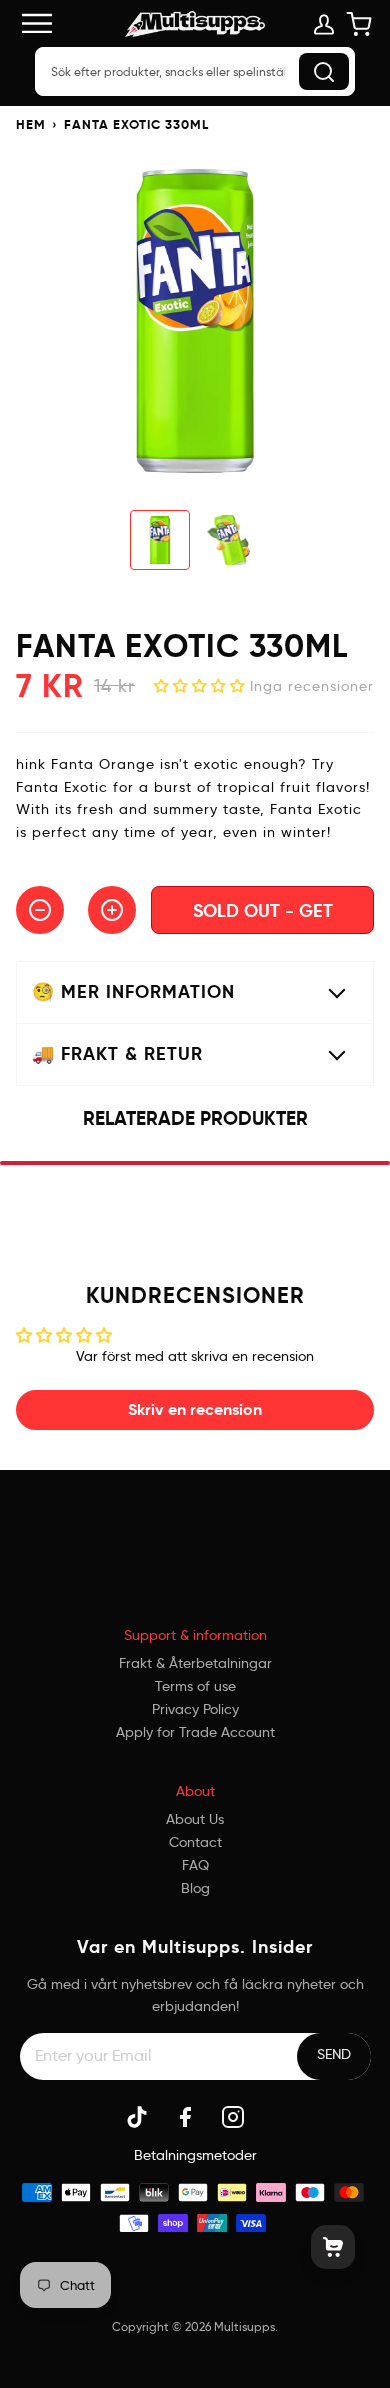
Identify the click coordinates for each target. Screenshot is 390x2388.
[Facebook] (185, 2117)
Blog (195, 1888)
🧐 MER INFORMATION (133, 991)
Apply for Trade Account (195, 1732)
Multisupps (244, 2326)
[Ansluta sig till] (334, 2054)
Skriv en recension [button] (195, 1409)
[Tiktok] (137, 2117)
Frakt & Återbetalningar (195, 1663)
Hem (31, 124)
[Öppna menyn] (46, 23)
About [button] (195, 1791)
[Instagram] (233, 2117)
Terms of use (195, 1686)
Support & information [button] (195, 1635)
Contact (195, 1842)
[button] (202, 686)
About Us (195, 1819)
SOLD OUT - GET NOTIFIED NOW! (263, 916)
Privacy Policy (195, 1709)
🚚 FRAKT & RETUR (117, 1053)
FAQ (195, 1865)
